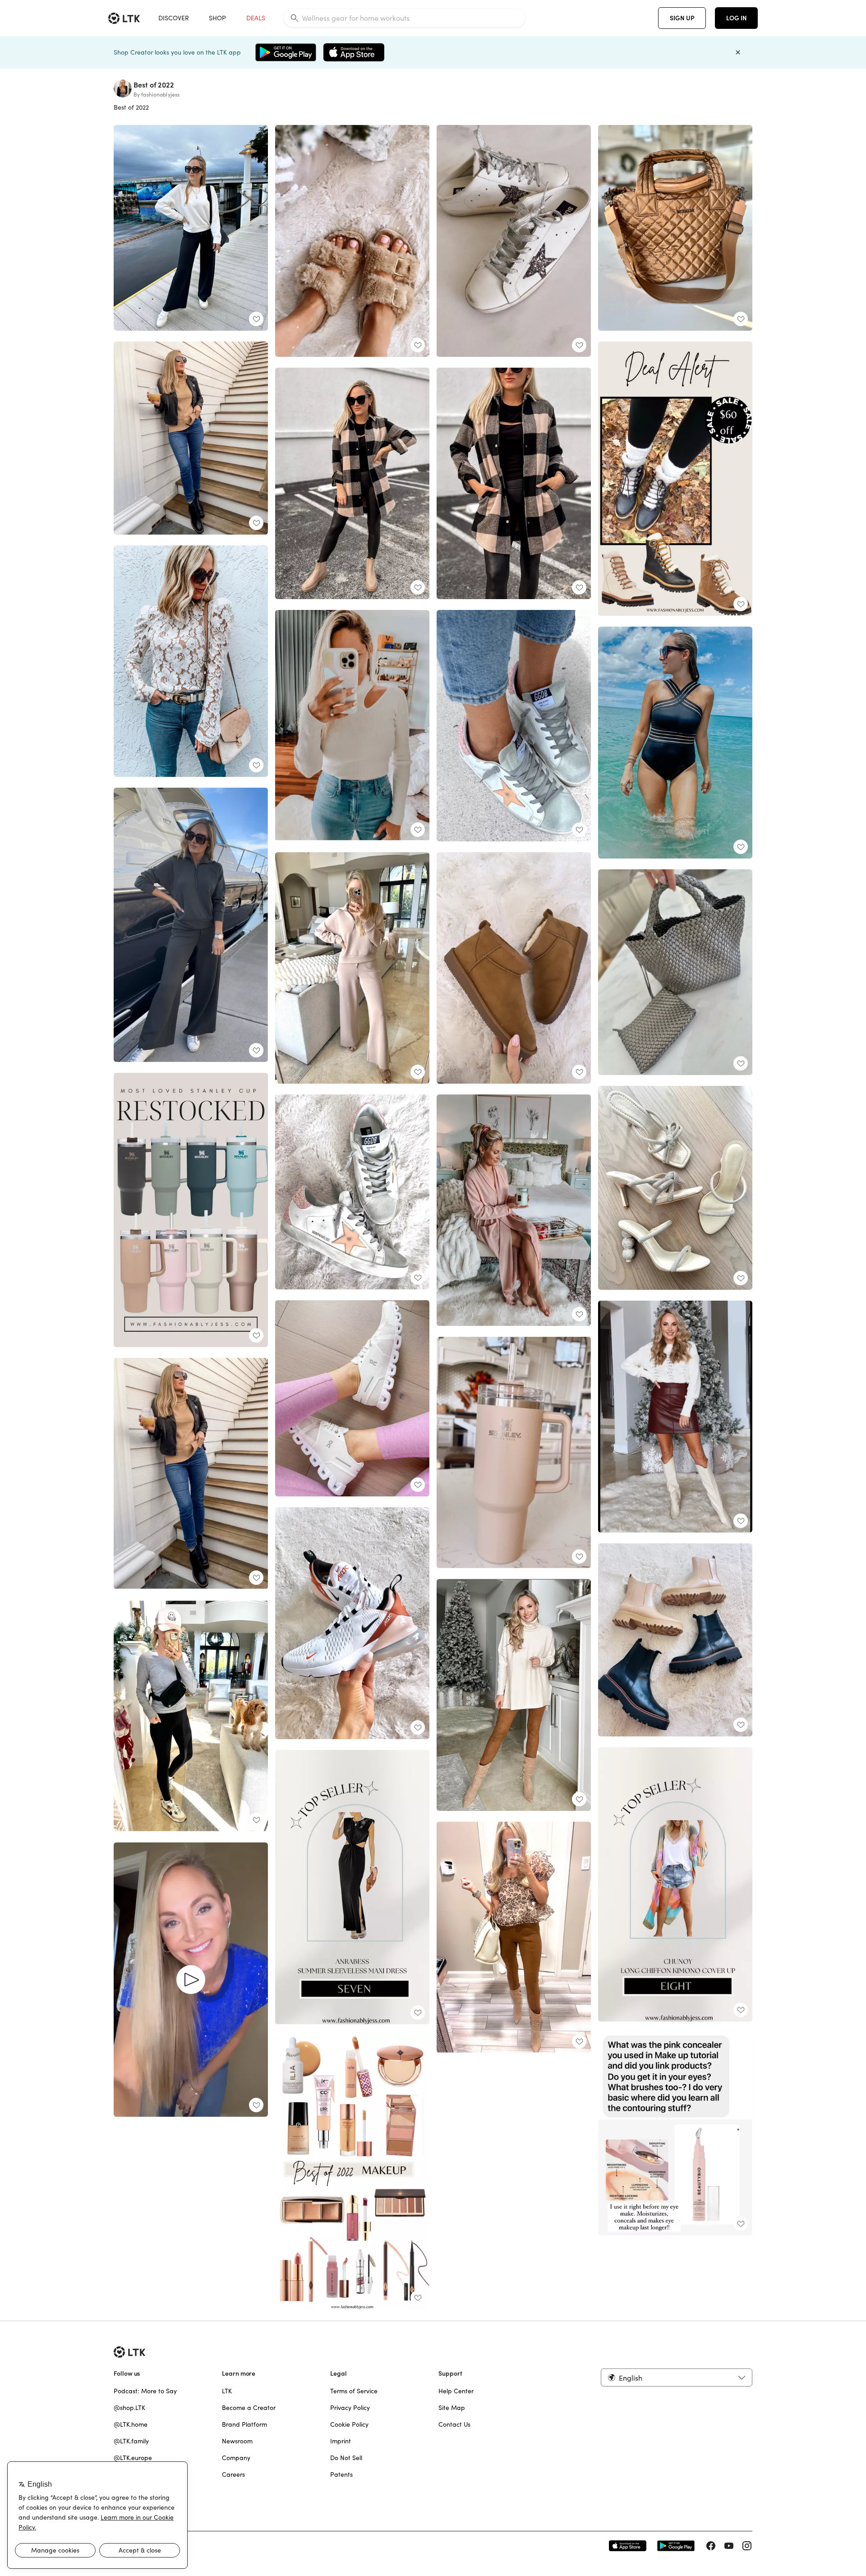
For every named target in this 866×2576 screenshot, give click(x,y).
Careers (233, 2474)
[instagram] (747, 2546)
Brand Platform (244, 2424)
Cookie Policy (349, 2424)
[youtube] (729, 2546)
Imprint (341, 2441)
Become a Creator (249, 2408)
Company (236, 2458)
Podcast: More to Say (145, 2391)
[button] (677, 2377)
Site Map (452, 2408)
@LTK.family (131, 2441)
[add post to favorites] (256, 319)
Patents (341, 2474)
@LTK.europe (133, 2458)
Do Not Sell (346, 2458)
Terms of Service (354, 2391)
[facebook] (711, 2546)
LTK (227, 2391)
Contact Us (454, 2424)
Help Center (456, 2391)
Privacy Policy (350, 2408)
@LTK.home (131, 2424)
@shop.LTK (129, 2408)
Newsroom (237, 2441)
